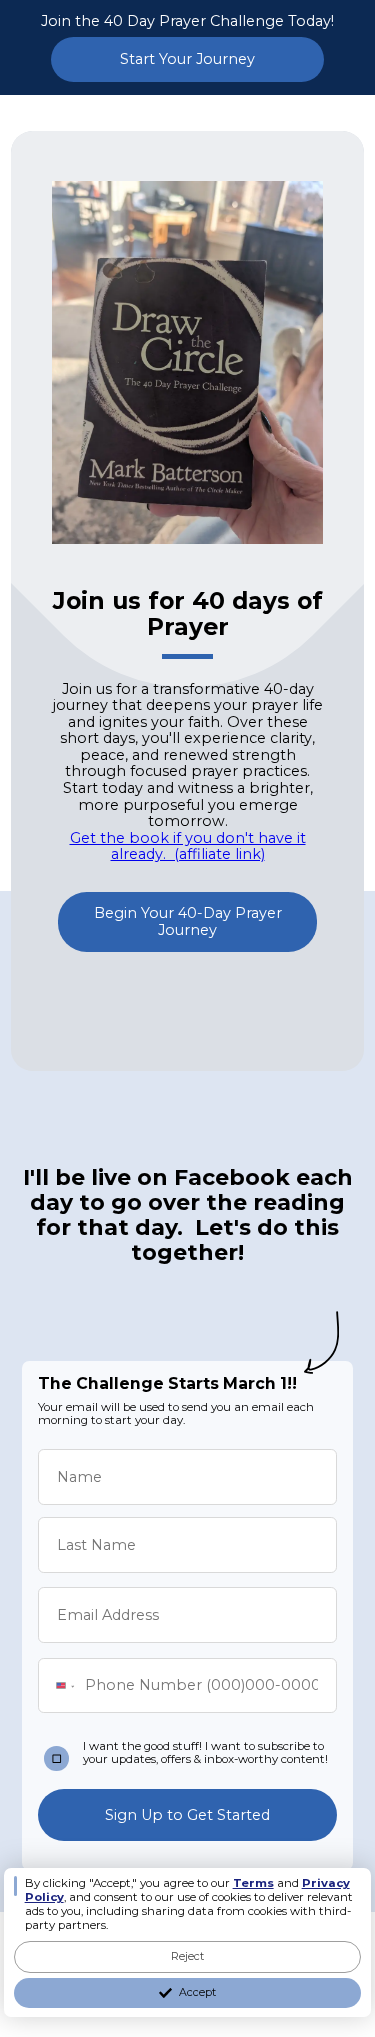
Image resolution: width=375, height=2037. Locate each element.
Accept (197, 1992)
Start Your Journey (187, 59)
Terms (253, 1883)
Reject (187, 1956)
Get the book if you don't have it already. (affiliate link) (188, 846)
